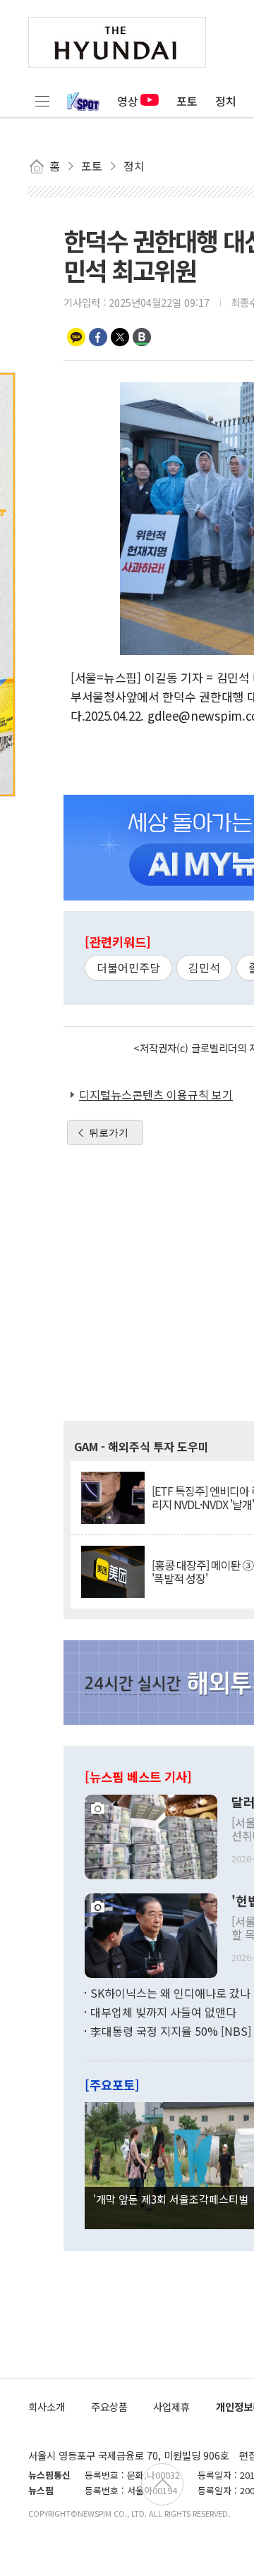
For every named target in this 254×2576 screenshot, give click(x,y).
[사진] (151, 1835)
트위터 (120, 337)
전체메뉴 (42, 101)
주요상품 (109, 2406)
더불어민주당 (128, 967)
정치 (226, 101)
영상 (128, 101)
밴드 (142, 337)
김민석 (204, 967)
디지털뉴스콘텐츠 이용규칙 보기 (156, 1094)
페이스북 (98, 337)
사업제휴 (171, 2406)
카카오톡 (76, 337)
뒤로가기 (109, 1133)
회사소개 (47, 2406)
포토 (187, 101)
